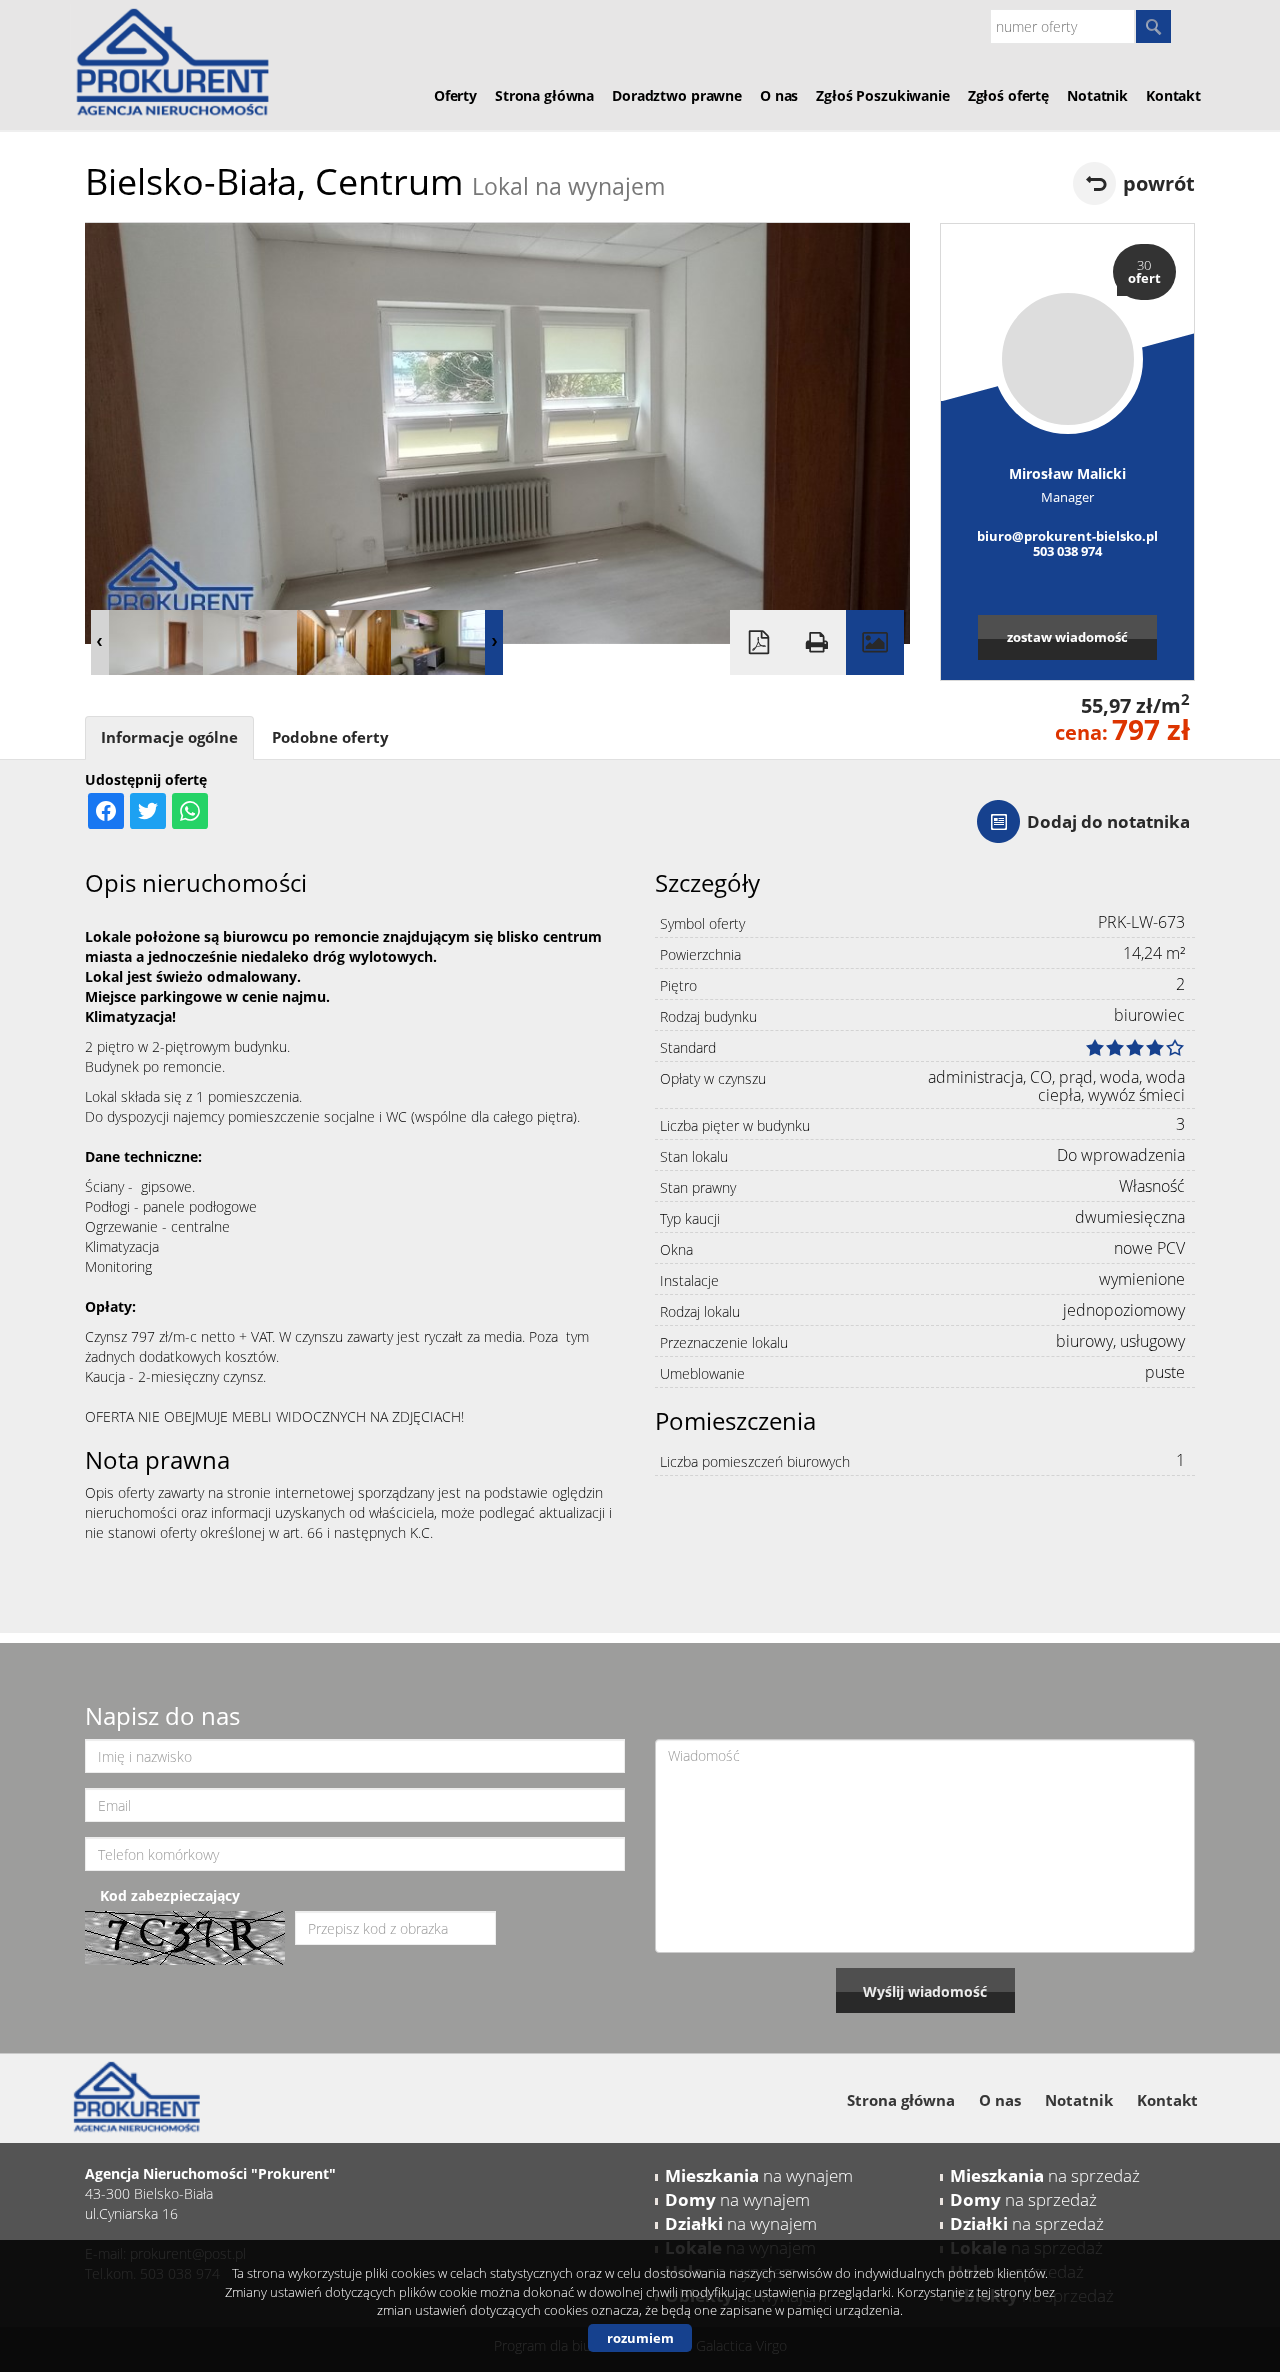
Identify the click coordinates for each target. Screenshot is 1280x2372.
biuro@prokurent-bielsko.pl (1067, 536)
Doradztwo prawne (677, 95)
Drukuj (817, 642)
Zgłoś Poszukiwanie (882, 95)
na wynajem (759, 2175)
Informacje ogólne (169, 737)
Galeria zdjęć (875, 642)
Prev (100, 642)
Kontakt (1173, 95)
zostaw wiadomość (1067, 637)
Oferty (455, 95)
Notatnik (1097, 95)
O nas (779, 95)
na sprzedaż (1045, 2175)
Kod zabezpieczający (170, 1895)
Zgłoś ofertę (1008, 95)
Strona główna (544, 95)
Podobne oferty (330, 737)
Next (494, 642)
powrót (1159, 183)
